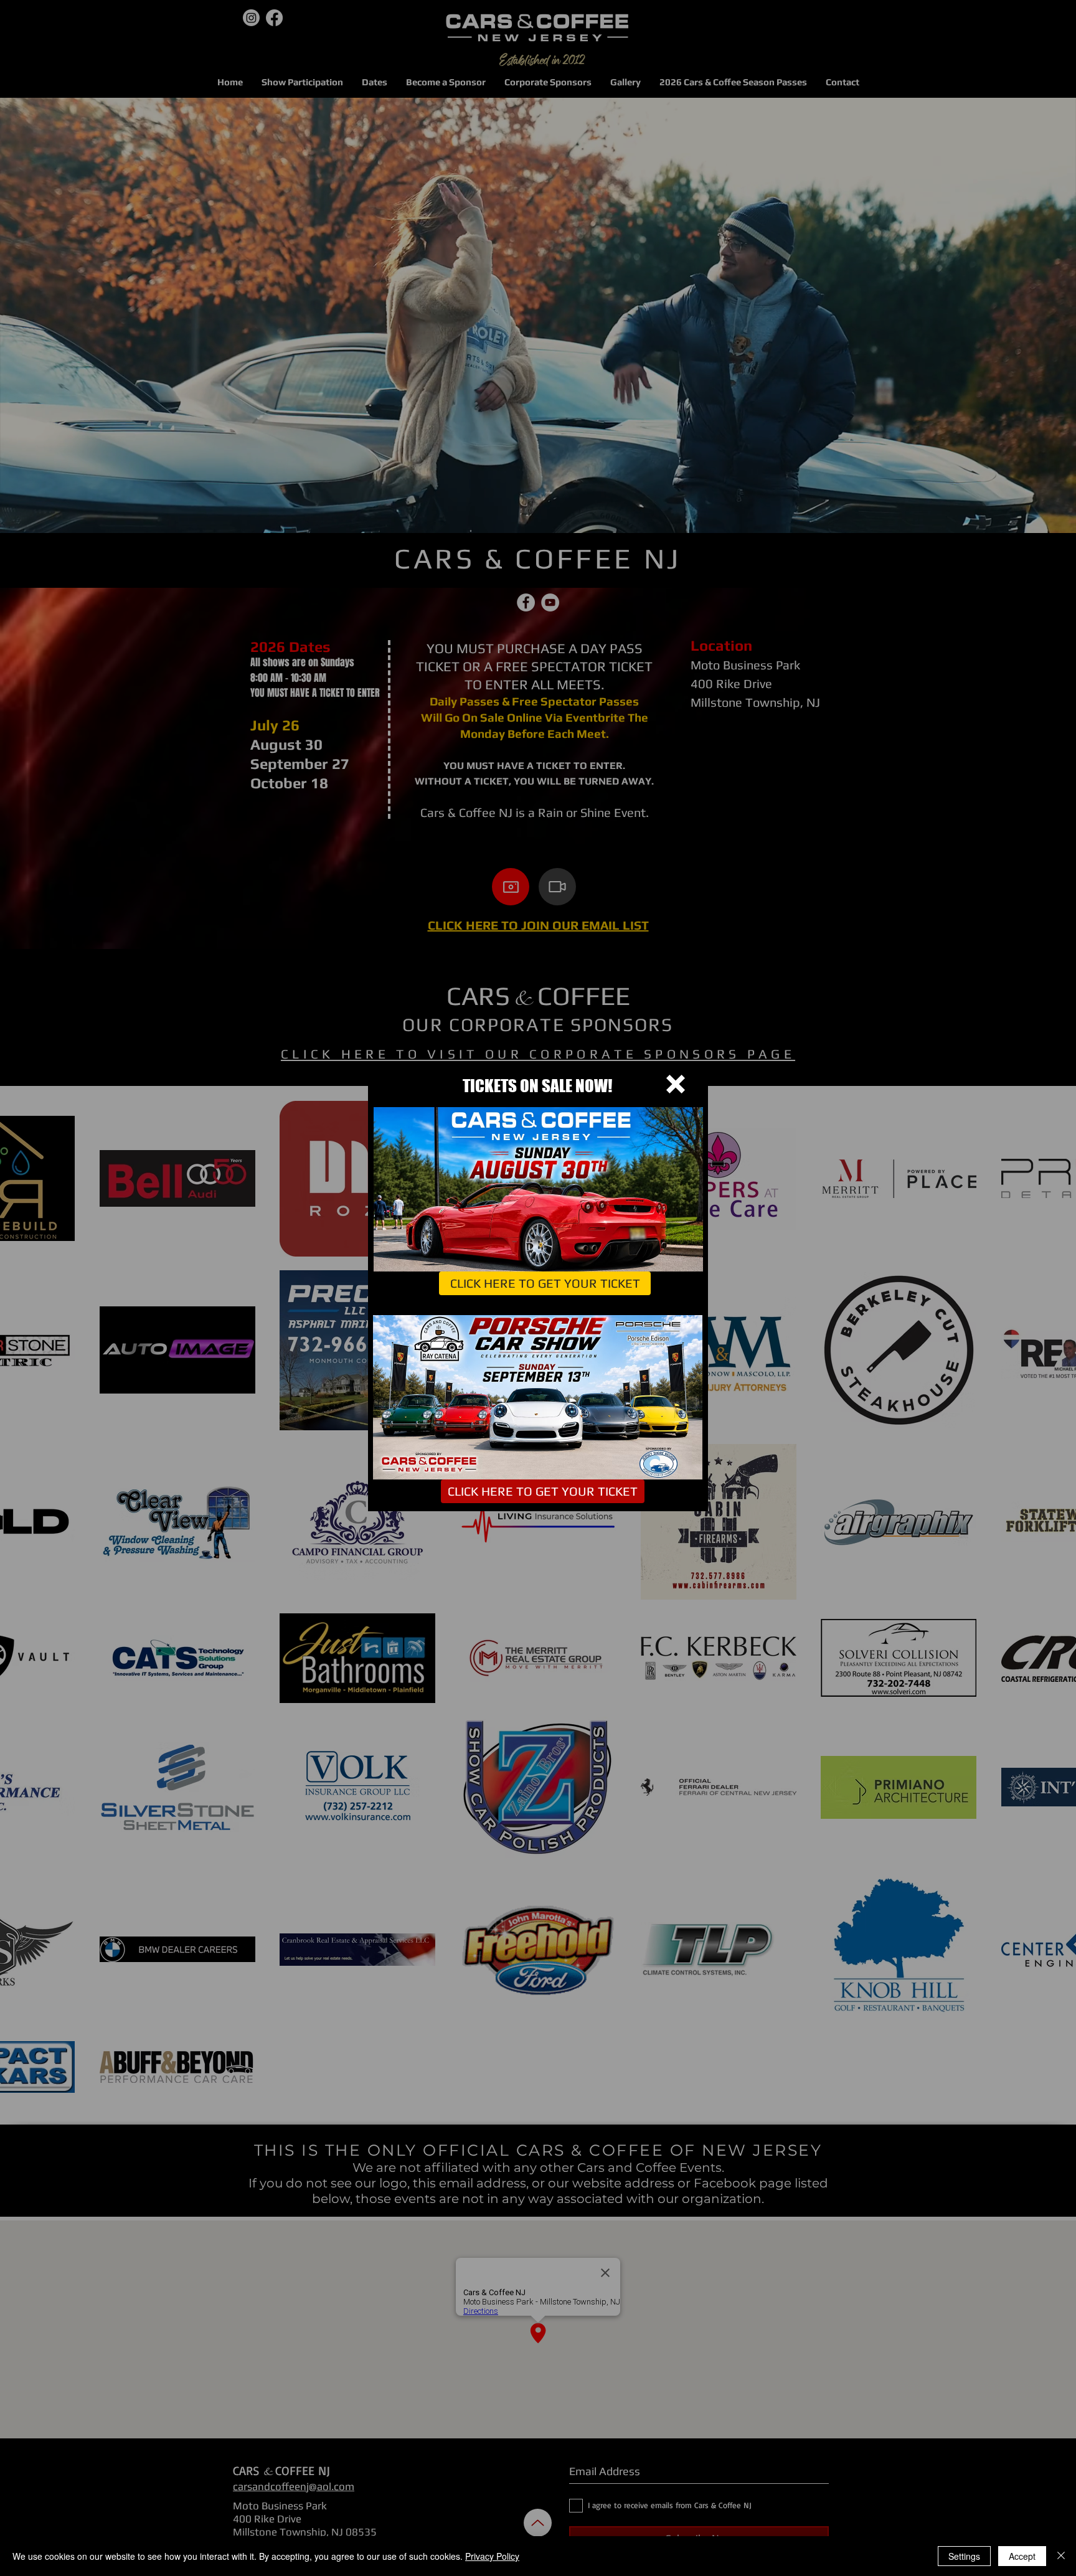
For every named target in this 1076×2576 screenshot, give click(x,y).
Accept (1022, 2556)
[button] (676, 1084)
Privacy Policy (492, 2556)
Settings (964, 2556)
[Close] (1061, 2556)
